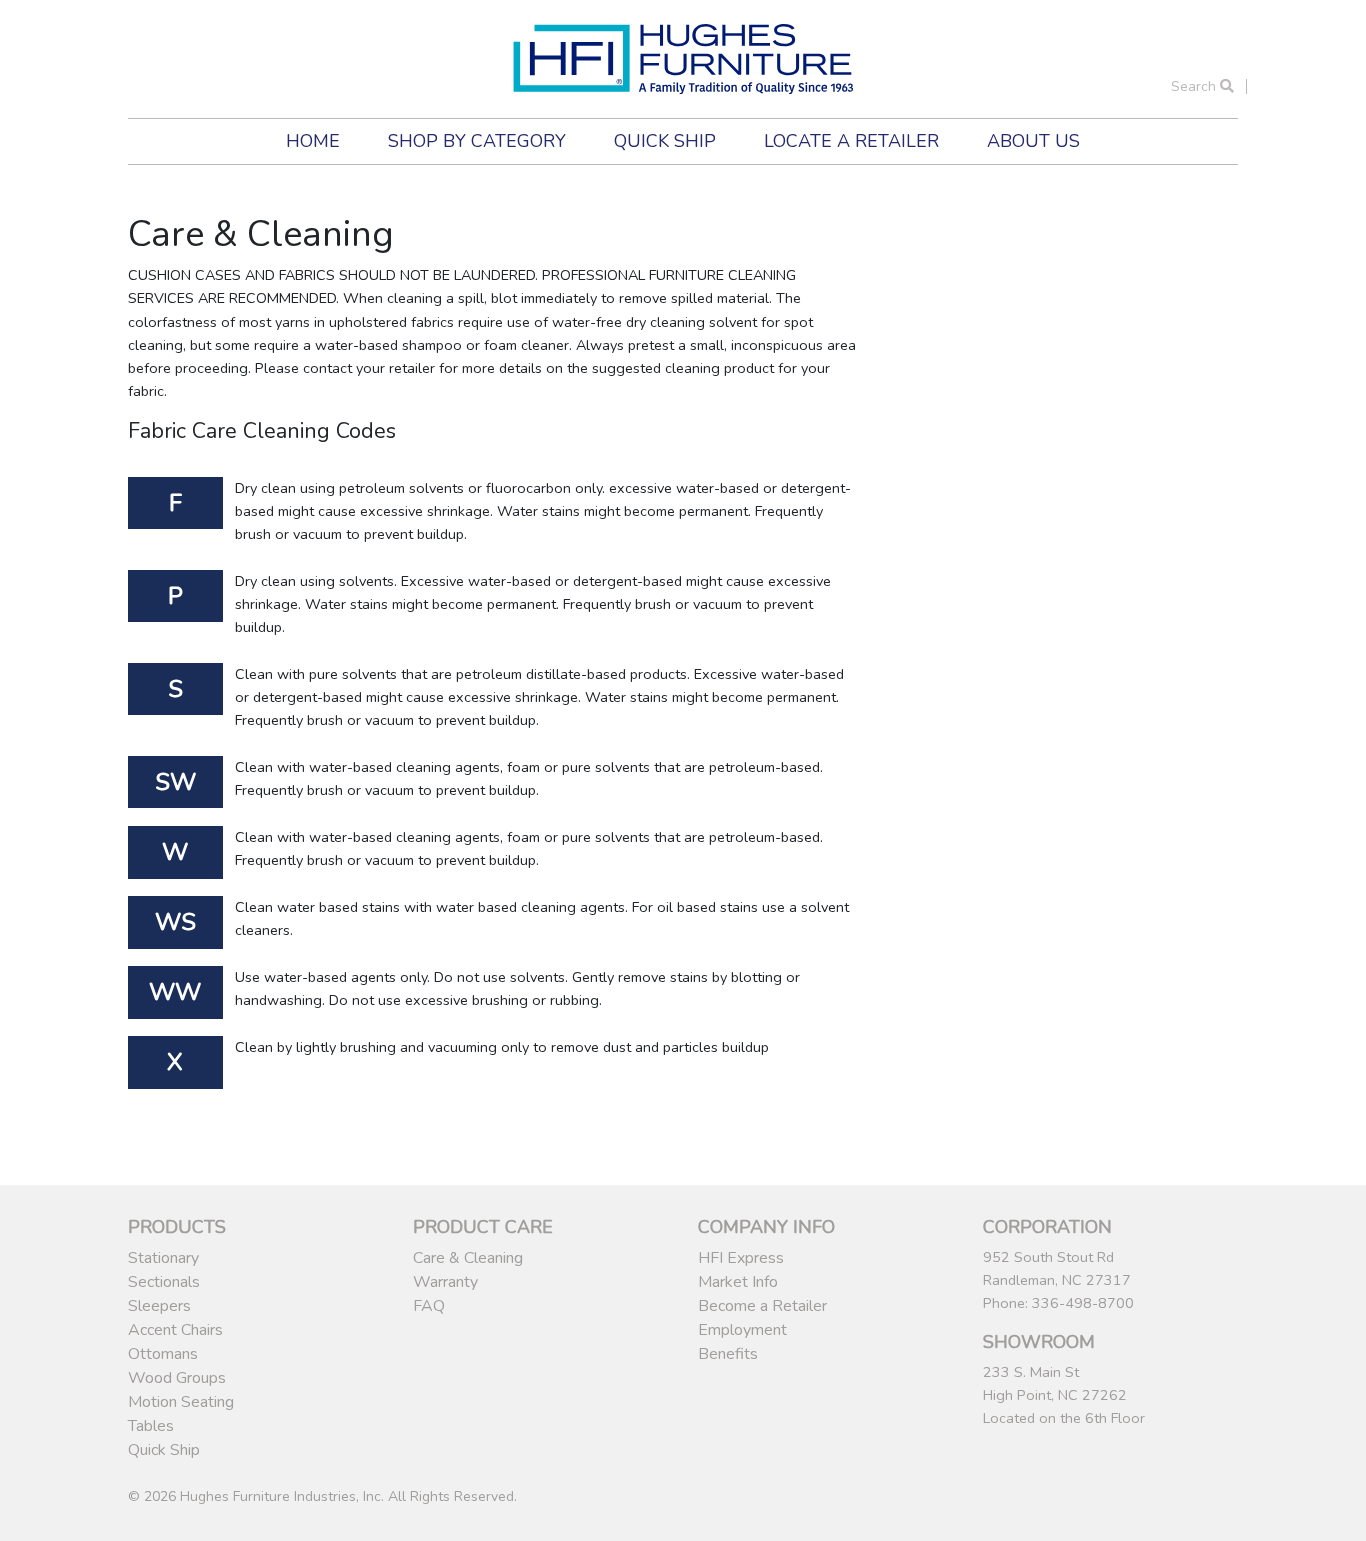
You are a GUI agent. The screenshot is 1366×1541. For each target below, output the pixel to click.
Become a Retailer (762, 1306)
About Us (1033, 141)
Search (1195, 86)
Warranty (445, 1282)
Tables (151, 1426)
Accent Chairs (175, 1330)
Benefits (728, 1354)
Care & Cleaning (468, 1258)
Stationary (163, 1258)
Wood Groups (177, 1378)
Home (313, 141)
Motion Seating (181, 1402)
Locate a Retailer (851, 141)
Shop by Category (477, 141)
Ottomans (163, 1354)
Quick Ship (665, 141)
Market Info (738, 1282)
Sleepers (159, 1306)
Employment (742, 1330)
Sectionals (164, 1282)
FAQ (429, 1306)
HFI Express (741, 1258)
